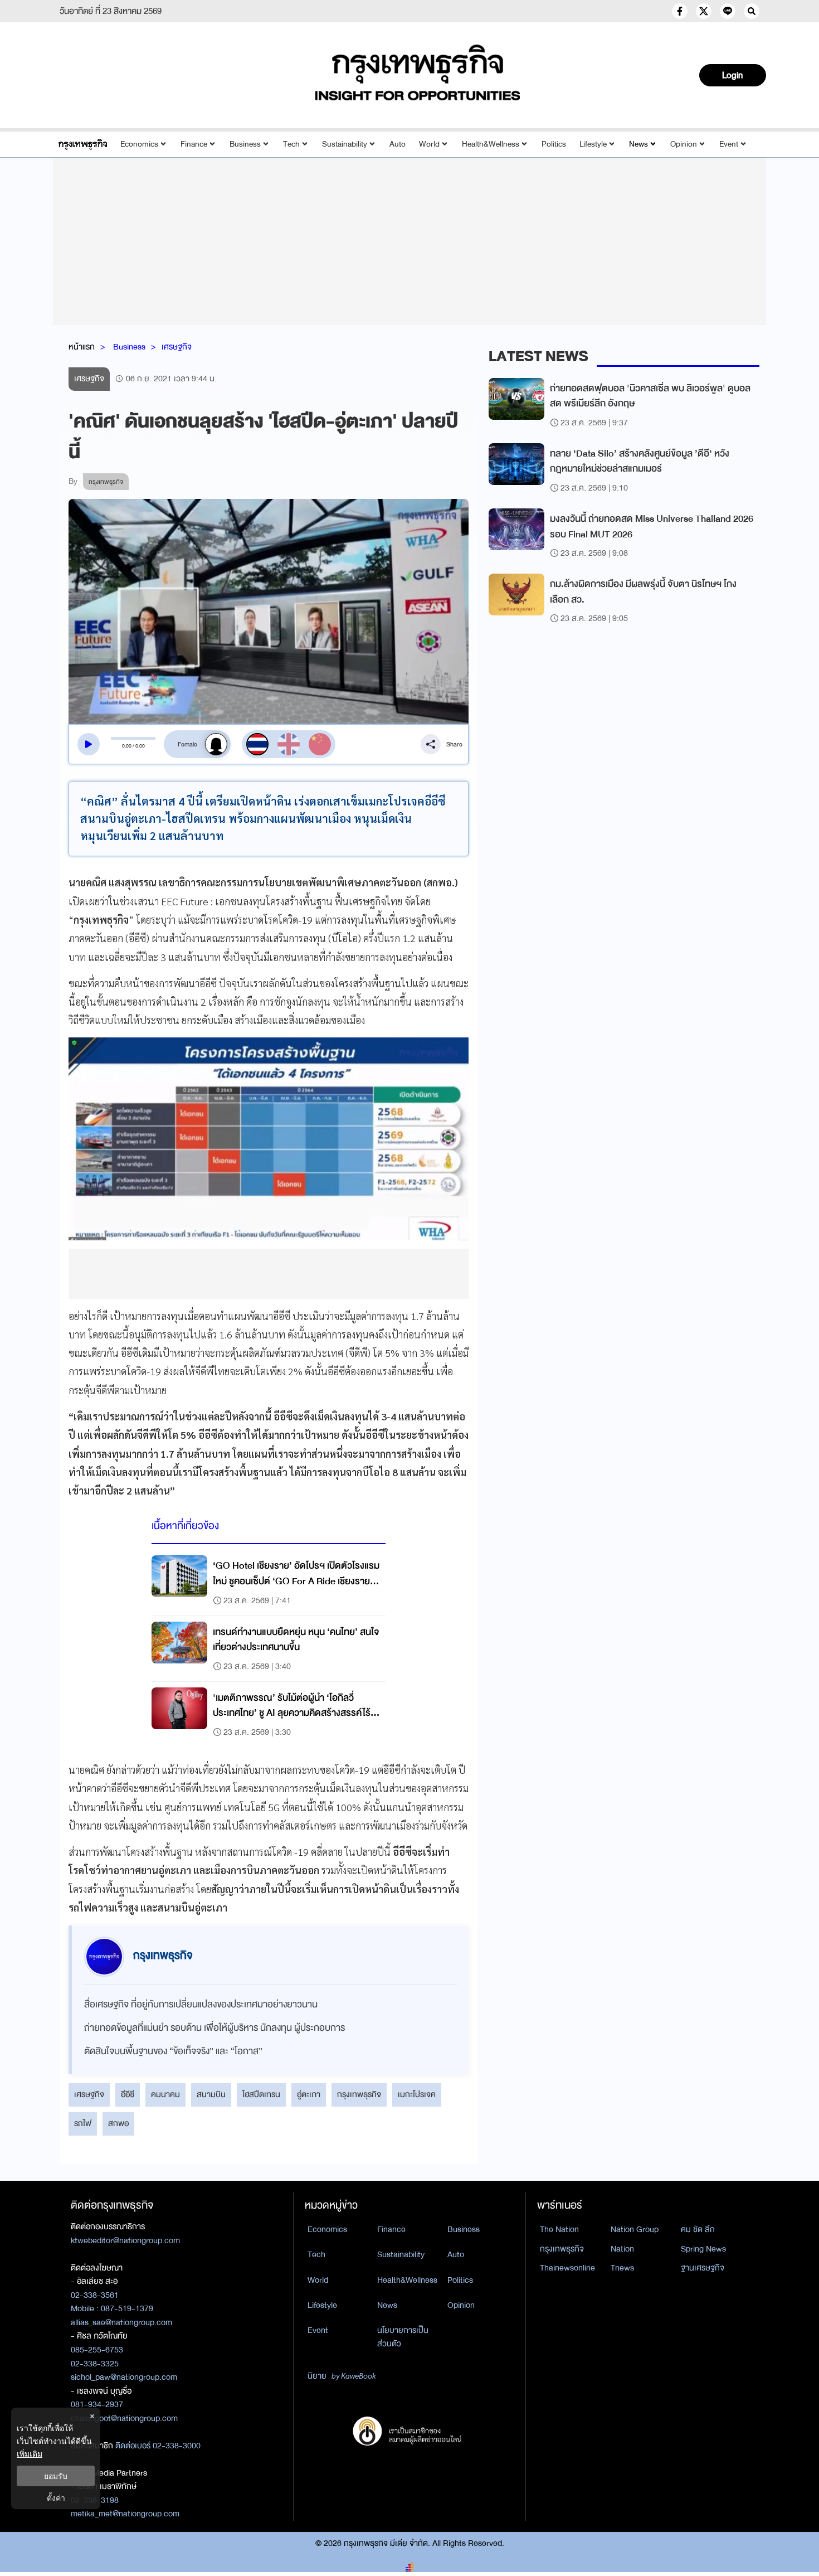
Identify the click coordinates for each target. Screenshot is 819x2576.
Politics (554, 144)
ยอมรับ (56, 2476)
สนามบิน (211, 2094)
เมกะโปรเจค (417, 2094)
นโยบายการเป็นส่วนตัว (403, 2337)
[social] (680, 11)
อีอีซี (128, 2094)
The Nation (559, 2229)
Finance (194, 144)
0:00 (127, 746)
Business (245, 144)
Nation (622, 2249)
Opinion (684, 144)
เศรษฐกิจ (177, 347)
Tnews (622, 2268)
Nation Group (635, 2229)
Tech (291, 144)
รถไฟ (83, 2123)
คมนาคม (165, 2094)
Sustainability (345, 144)
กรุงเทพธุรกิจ (359, 2094)
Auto (398, 144)
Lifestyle (593, 144)
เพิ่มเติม (30, 2454)
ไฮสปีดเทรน (261, 2094)
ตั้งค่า (56, 2498)
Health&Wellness (491, 144)
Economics (139, 144)
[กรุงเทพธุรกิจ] (83, 144)
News (638, 144)
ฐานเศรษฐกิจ (703, 2268)
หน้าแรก (82, 347)
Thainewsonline (567, 2268)
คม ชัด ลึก (698, 2229)
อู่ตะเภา (309, 2094)
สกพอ (118, 2123)
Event (729, 144)
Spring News (703, 2249)
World (429, 144)
